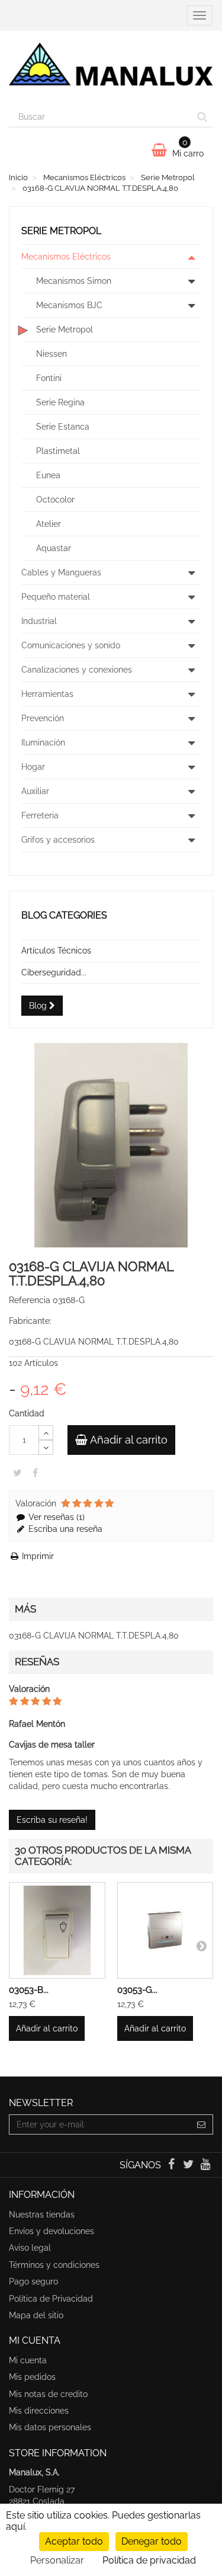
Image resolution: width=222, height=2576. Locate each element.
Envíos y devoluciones (52, 2231)
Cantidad (27, 1413)
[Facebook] (172, 2165)
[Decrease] (46, 1447)
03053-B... (29, 1990)
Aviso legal (30, 2248)
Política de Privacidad (51, 2299)
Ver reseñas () (55, 1517)
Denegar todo (152, 2541)
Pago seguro (33, 2281)
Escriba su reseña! (52, 1820)
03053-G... (137, 1990)
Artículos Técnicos (56, 951)
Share (35, 1473)
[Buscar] (202, 117)
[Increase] (46, 1433)
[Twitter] (190, 2165)
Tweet (17, 1473)
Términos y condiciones (54, 2265)
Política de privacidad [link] (149, 2560)
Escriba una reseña (64, 1529)
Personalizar (57, 2560)
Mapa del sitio (36, 2315)
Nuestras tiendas (42, 2215)
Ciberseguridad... (54, 972)
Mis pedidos (32, 2377)
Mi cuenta (28, 2360)
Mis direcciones (39, 2411)
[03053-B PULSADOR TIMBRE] (57, 1930)
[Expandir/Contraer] (191, 257)
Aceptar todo (74, 2541)
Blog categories (64, 915)
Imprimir (37, 1556)
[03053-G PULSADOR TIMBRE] (165, 1930)
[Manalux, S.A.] (111, 69)
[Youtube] (206, 2165)
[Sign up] (202, 2124)
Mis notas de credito (48, 2394)
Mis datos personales (50, 2427)
